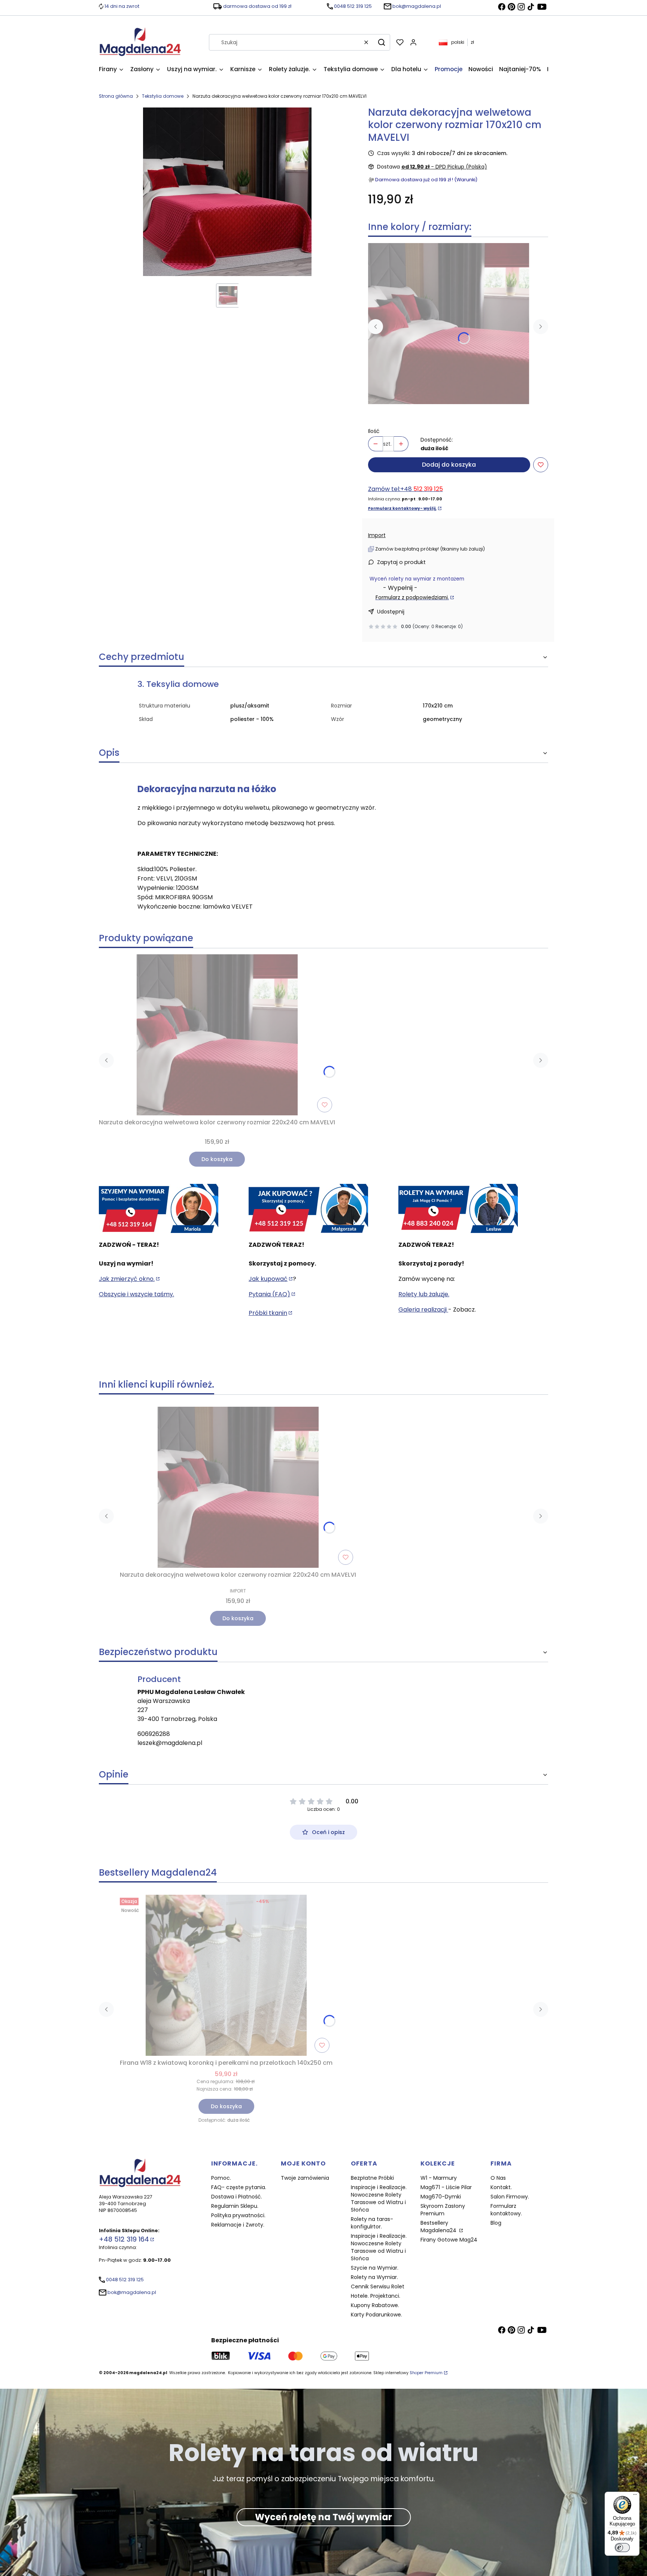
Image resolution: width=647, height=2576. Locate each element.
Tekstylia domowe (163, 96)
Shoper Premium (426, 2373)
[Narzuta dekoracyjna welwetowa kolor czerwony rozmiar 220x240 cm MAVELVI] (449, 324)
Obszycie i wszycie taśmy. (136, 1294)
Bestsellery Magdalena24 (439, 2227)
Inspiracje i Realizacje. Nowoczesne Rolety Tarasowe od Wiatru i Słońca (379, 2198)
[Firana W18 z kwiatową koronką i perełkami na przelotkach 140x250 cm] (226, 1975)
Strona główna (116, 96)
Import (377, 535)
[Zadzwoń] (458, 1209)
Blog (496, 2223)
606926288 (154, 1734)
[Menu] (635, 2496)
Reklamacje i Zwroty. (238, 2225)
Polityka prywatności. (238, 2215)
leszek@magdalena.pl (170, 1743)
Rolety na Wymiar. (374, 2277)
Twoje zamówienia (305, 2178)
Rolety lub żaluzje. (424, 1294)
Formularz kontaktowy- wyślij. (402, 508)
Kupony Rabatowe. (375, 2305)
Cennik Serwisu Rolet (378, 2286)
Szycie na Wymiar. (375, 2268)
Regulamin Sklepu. (235, 2206)
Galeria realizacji (423, 1310)
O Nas (498, 2178)
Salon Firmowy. (510, 2197)
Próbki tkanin (268, 1313)
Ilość (374, 431)
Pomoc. (221, 2178)
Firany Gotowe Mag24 (449, 2240)
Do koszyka (217, 1159)
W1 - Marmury (439, 2178)
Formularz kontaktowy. (506, 2210)
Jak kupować (268, 1279)
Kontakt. (501, 2187)
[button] (382, 42)
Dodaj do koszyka (449, 465)
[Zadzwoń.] (159, 1209)
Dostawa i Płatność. (237, 2197)
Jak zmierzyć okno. (127, 1279)
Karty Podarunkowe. (376, 2315)
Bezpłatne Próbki (372, 2178)
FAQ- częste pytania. (239, 2187)
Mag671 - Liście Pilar (446, 2187)
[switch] (622, 2548)
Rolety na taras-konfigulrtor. (372, 2223)
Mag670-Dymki (441, 2197)
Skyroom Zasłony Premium (443, 2210)
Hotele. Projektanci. (376, 2296)
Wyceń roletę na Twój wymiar (323, 2517)
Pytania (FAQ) (269, 1294)
